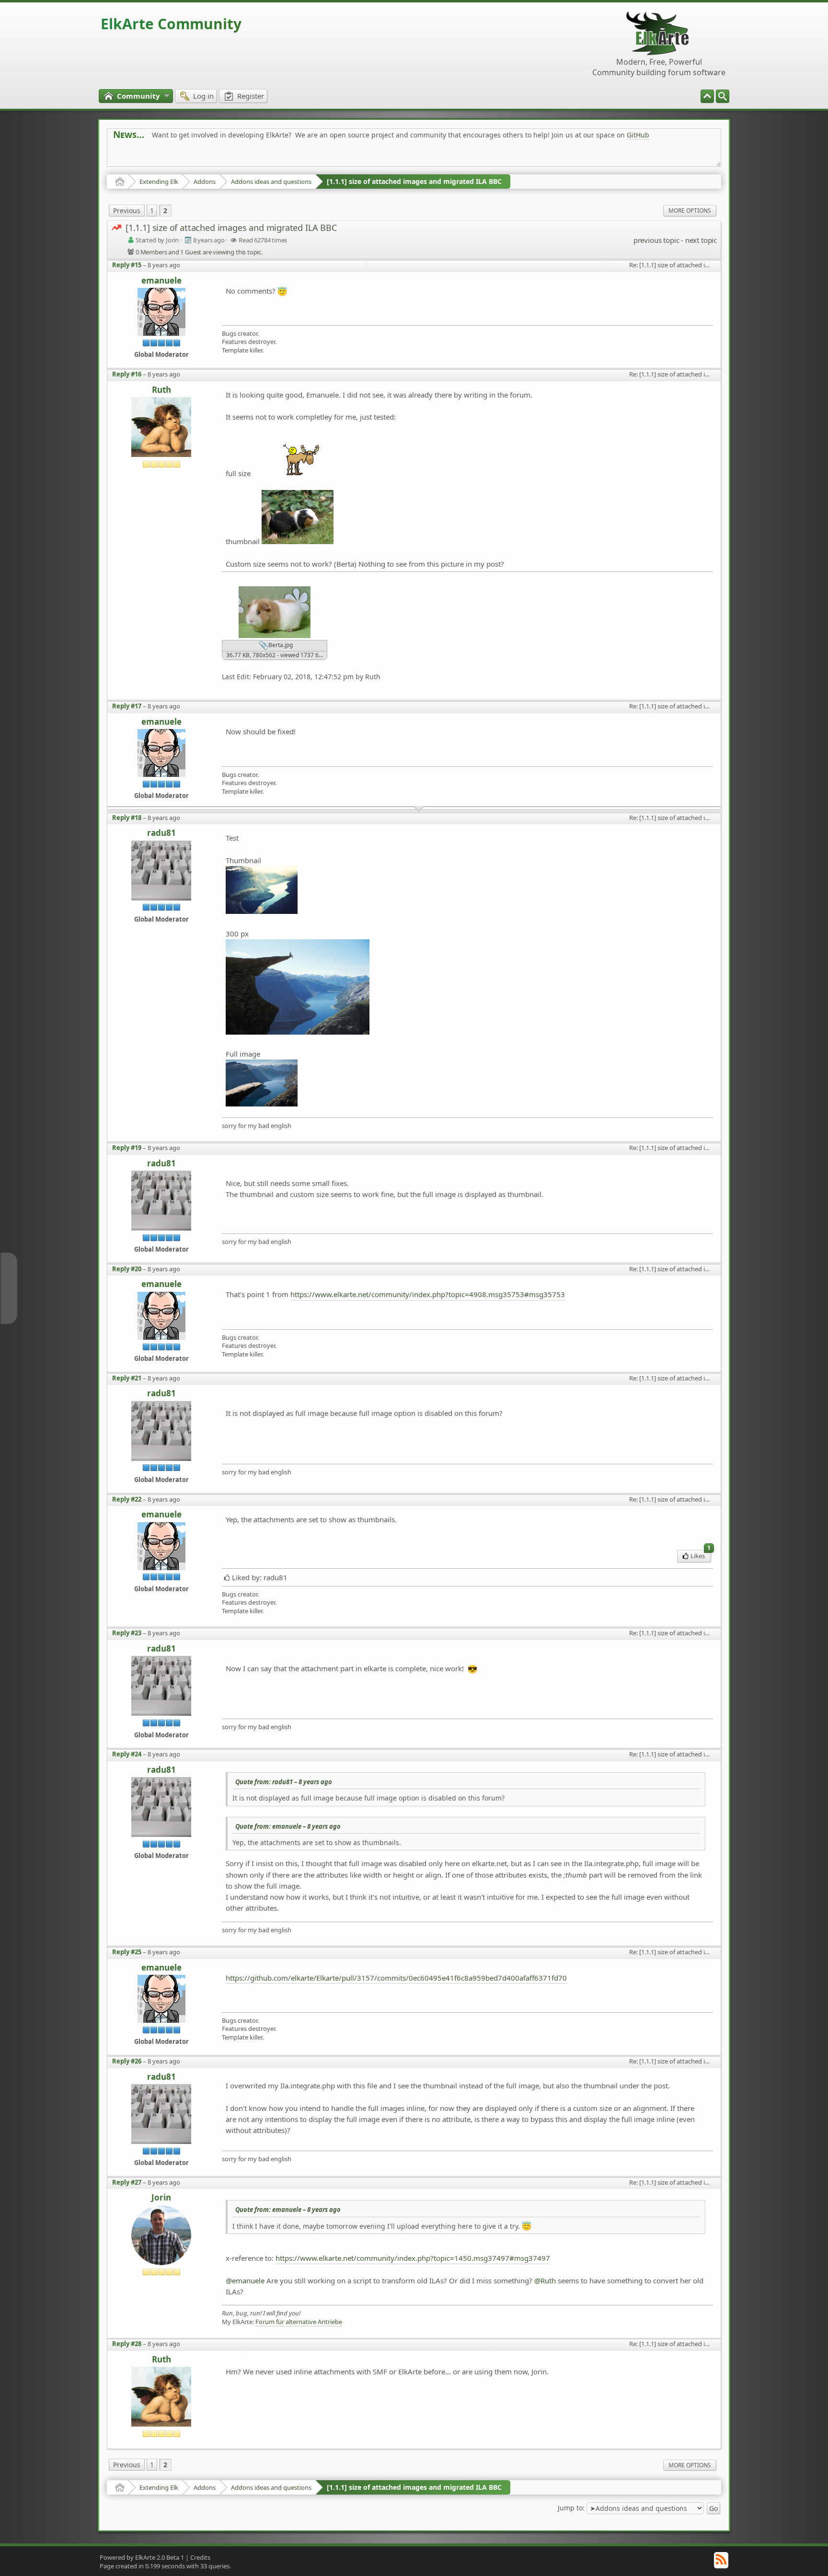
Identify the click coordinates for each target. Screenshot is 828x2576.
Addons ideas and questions (271, 182)
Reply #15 (127, 265)
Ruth (161, 390)
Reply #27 (127, 2182)
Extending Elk (159, 182)
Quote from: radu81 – (284, 1782)
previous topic (656, 240)
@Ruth (545, 2280)
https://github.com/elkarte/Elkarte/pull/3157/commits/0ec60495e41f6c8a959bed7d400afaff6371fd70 (396, 1978)
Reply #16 (127, 374)
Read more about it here (152, 156)
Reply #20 (127, 1269)
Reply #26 (127, 2061)
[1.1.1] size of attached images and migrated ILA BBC (414, 181)
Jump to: (571, 2508)
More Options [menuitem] (690, 211)
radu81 (161, 833)
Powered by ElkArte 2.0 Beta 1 (142, 2557)
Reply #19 (127, 1148)
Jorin (161, 2198)
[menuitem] (723, 96)
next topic (701, 240)
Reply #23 (127, 1633)
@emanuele (245, 2280)
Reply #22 (127, 1499)
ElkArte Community (171, 24)
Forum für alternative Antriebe (299, 2322)
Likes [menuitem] (701, 1555)
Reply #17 (127, 706)
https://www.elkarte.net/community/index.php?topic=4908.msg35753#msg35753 (428, 1294)
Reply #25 (127, 1952)
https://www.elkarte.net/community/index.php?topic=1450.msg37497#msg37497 (413, 2258)
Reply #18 (127, 818)
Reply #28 (127, 2344)
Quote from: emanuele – (288, 1826)
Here (264, 156)
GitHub (638, 135)
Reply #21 (127, 1378)
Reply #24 (127, 1754)
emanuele (161, 281)
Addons (205, 182)
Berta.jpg (280, 645)
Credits (200, 2557)
